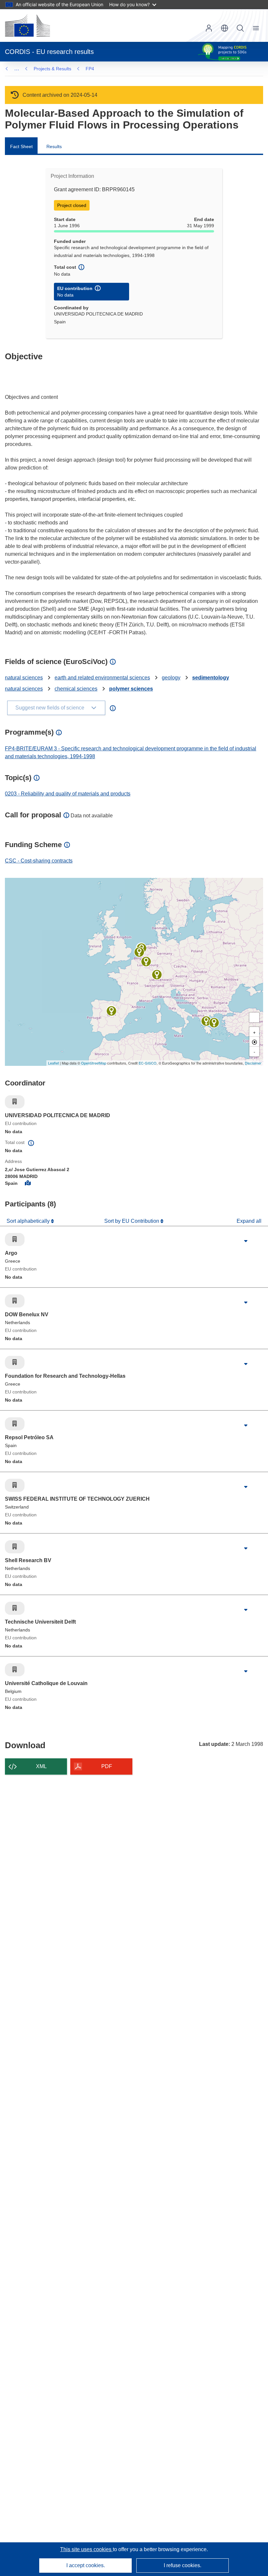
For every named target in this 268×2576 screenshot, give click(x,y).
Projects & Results (52, 69)
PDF (107, 1766)
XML (41, 1766)
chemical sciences (76, 689)
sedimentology (211, 678)
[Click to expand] (246, 1241)
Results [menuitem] (54, 146)
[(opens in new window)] (27, 26)
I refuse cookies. (183, 2565)
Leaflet (53, 1063)
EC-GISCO (148, 1063)
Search (240, 28)
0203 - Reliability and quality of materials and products (68, 794)
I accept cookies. (86, 2565)
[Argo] (214, 1023)
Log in (209, 28)
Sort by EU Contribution (132, 1221)
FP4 (90, 69)
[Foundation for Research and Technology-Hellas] (206, 1021)
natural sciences (24, 678)
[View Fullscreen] (254, 1017)
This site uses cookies (86, 2549)
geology (171, 678)
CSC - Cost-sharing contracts (39, 861)
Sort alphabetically (29, 1221)
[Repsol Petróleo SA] (111, 1011)
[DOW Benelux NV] (139, 952)
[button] (225, 28)
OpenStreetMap (94, 1063)
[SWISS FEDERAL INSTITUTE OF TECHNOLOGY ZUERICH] (157, 975)
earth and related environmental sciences (102, 678)
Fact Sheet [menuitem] (21, 146)
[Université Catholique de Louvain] (146, 962)
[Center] (254, 1042)
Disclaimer (253, 1063)
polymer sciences (131, 689)
